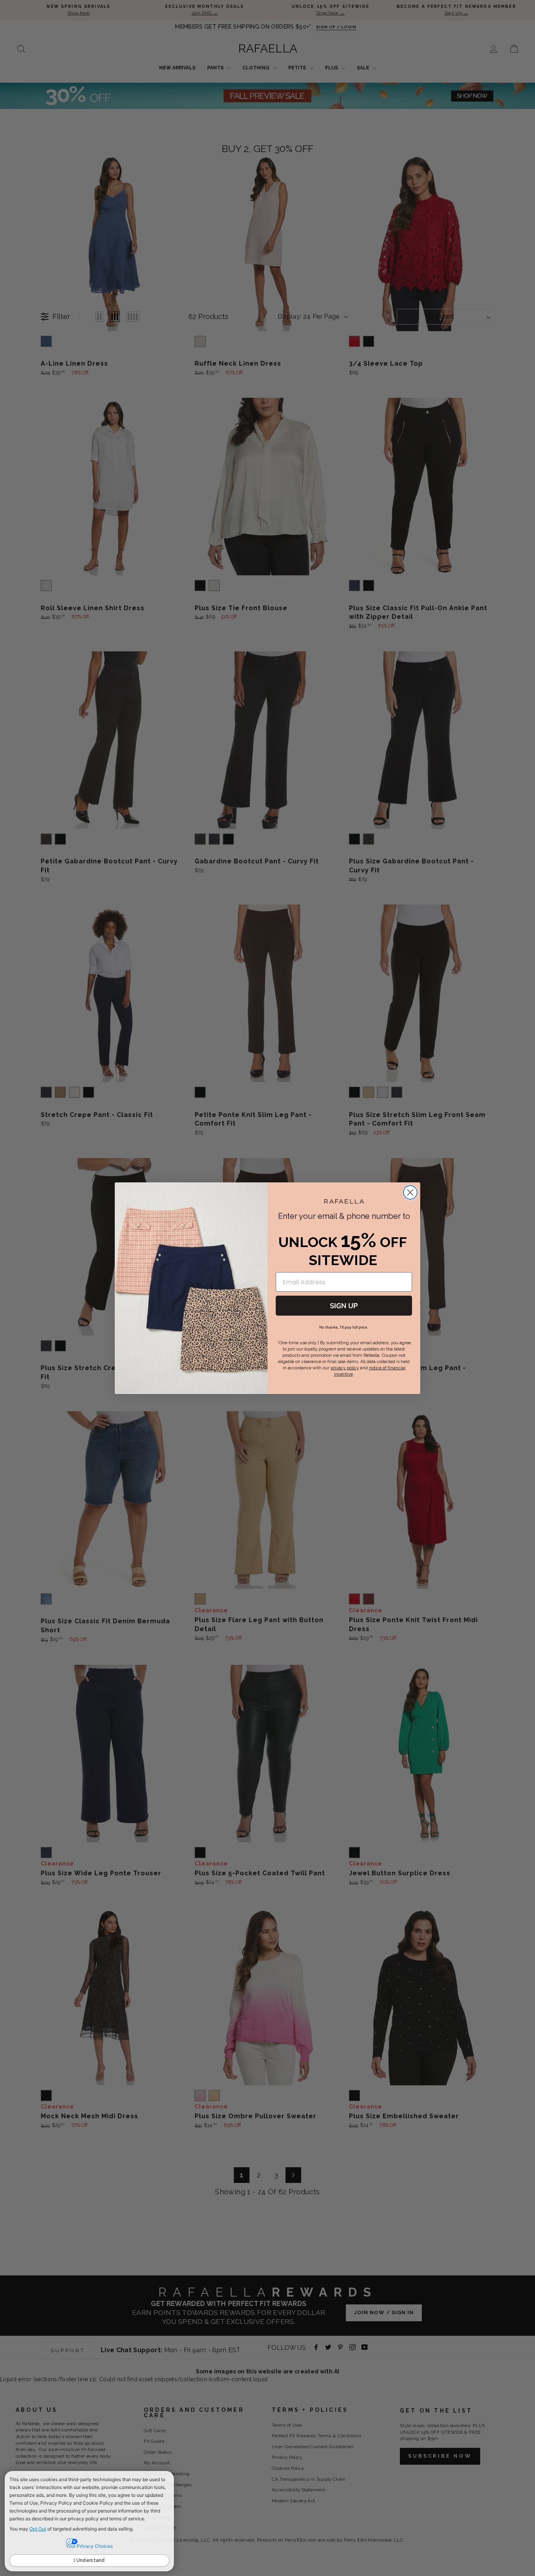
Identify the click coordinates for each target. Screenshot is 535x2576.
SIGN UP (344, 1306)
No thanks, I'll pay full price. (344, 1327)
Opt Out (38, 2529)
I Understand (89, 2560)
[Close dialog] (410, 1192)
